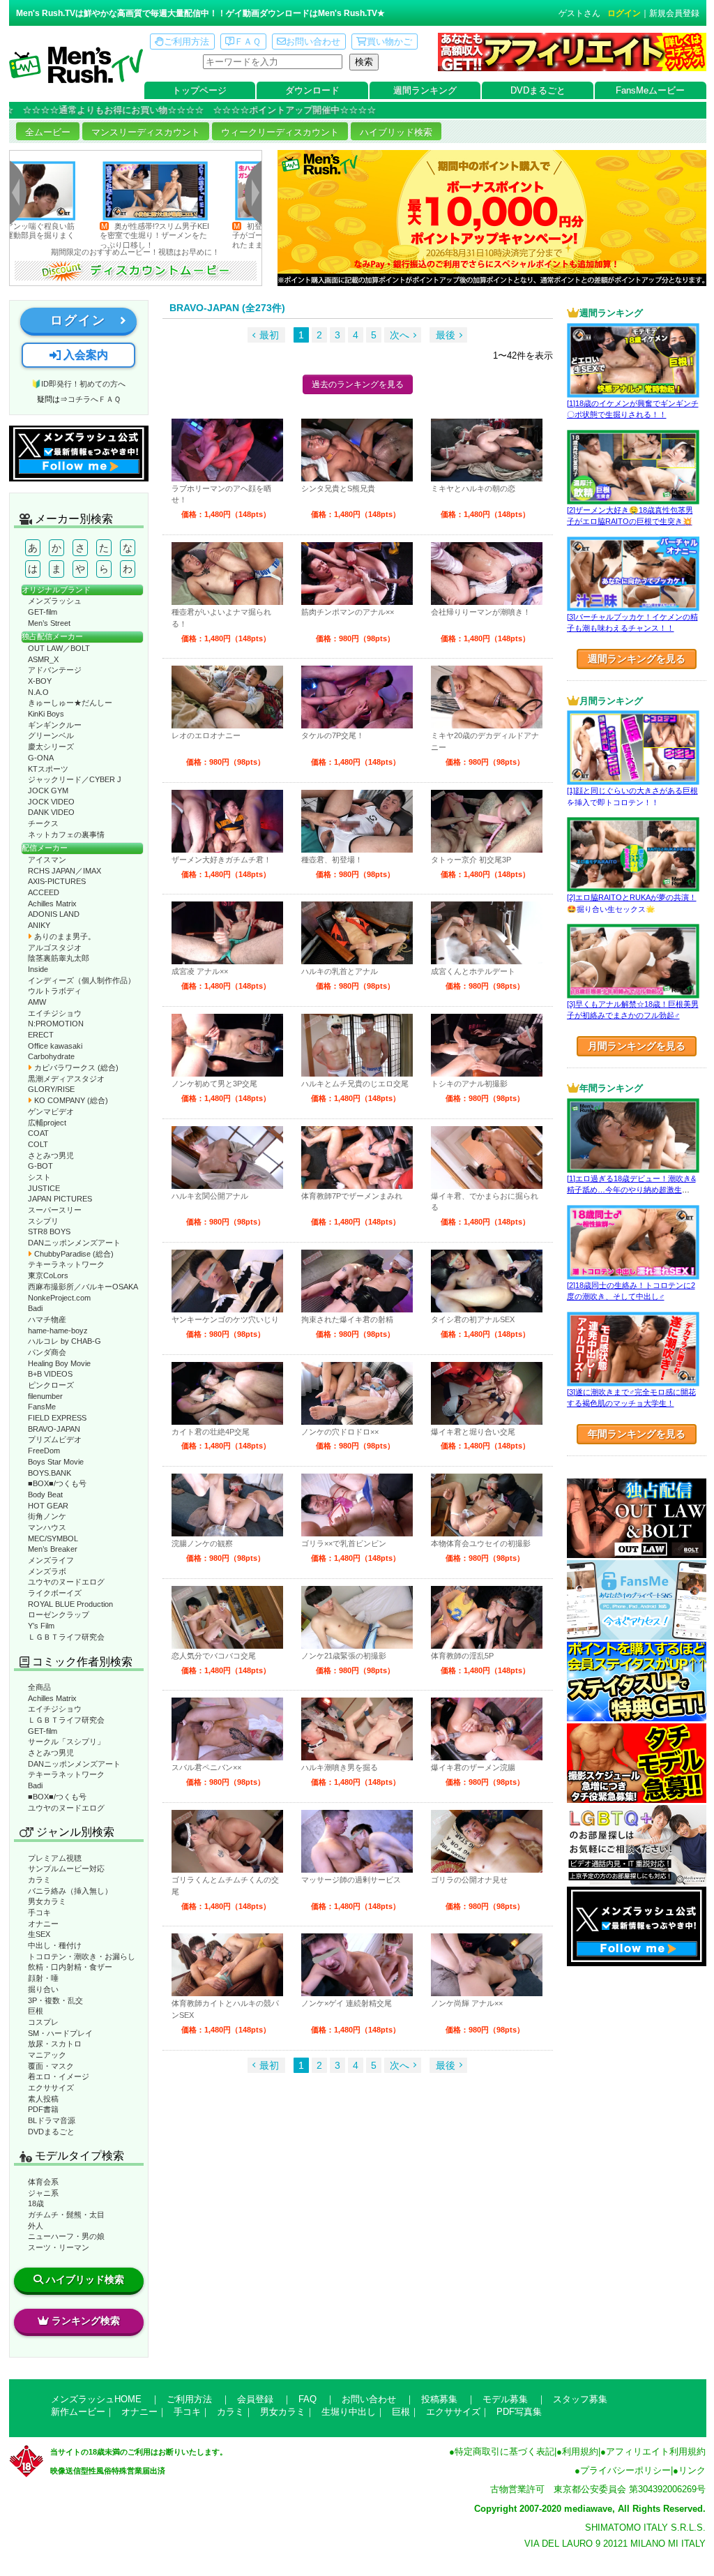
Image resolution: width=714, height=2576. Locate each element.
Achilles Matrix (52, 904)
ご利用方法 (187, 42)
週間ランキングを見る (637, 659)
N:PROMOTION (56, 1024)
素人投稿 (43, 2099)
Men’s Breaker (53, 1549)
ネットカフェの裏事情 (66, 834)
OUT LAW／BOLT (59, 648)
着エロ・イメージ (59, 2076)
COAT (38, 1133)
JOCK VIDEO (51, 802)
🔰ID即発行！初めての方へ (78, 384)
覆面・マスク (51, 2066)
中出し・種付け (55, 1945)
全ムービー (48, 132)
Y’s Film (41, 1626)
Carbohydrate (51, 1056)
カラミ (39, 1880)
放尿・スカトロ (55, 2044)
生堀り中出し (349, 2412)
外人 (36, 2226)
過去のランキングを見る (358, 384)
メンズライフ (51, 1560)
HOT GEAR (48, 1506)
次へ (400, 335)
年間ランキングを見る (637, 1434)
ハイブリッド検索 (396, 132)
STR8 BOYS (49, 1231)
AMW (37, 1002)
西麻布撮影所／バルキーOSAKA (83, 1287)
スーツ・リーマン (59, 2247)
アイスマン (47, 860)
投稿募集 (439, 2399)
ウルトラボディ (55, 991)
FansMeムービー (650, 90)
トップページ (199, 90)
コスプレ (43, 2022)
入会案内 (84, 355)
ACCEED (44, 892)
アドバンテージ (55, 670)
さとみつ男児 (51, 1155)
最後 (446, 335)
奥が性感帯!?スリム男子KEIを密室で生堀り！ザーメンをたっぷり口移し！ (81, 235)
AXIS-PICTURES (57, 881)
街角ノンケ (47, 1516)
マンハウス (47, 1527)
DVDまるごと (538, 90)
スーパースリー (55, 1210)
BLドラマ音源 (52, 2120)
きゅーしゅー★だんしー (70, 703)
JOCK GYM (48, 791)
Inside (38, 969)
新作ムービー (78, 2412)
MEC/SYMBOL (53, 1538)
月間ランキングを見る (637, 1046)
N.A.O (38, 692)
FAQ (307, 2399)
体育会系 (43, 2182)
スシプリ (43, 1221)
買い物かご (389, 42)
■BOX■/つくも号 (57, 1483)
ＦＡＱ (248, 42)
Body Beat (45, 1495)
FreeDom (44, 1451)
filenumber (45, 1396)
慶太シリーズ (51, 747)
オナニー (43, 1924)
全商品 (39, 1687)
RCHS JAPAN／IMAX (64, 871)
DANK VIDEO (51, 812)
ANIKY (39, 925)
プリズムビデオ (55, 1439)
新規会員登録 (674, 13)
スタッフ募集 (580, 2399)
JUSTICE (44, 1188)
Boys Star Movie (56, 1462)
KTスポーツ (48, 769)
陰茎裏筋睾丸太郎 (59, 958)
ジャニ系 (43, 2193)
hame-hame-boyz (58, 1331)
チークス (43, 823)
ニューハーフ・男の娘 (66, 2236)
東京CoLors (48, 1275)
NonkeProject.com (59, 1298)
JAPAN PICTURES (60, 1199)
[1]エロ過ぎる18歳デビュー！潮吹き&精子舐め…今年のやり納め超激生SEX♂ (631, 1190)
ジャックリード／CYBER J (75, 779)
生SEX (39, 1934)
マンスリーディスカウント (146, 132)
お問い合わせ (313, 42)
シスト (39, 1177)
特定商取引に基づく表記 (504, 2451)
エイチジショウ (55, 1013)
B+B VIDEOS (50, 1374)
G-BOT (40, 1166)
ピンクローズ (51, 1385)
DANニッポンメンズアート (74, 1243)
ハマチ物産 (47, 1319)
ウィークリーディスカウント (280, 132)
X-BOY (40, 681)
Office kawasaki (55, 1046)
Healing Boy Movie (59, 1363)
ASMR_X (43, 659)
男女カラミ (47, 1901)
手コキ (39, 1912)
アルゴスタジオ (55, 948)
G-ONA (41, 758)
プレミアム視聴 (55, 1858)
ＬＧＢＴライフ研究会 (66, 1637)
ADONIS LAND (54, 914)
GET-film (43, 612)
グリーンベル (51, 735)
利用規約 (580, 2451)
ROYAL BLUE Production (70, 1604)
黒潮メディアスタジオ (66, 1079)
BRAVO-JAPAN (54, 1429)
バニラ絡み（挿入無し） (70, 1891)
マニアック (47, 2055)
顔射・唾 (43, 1978)
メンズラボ (47, 1571)
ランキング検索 (86, 2321)
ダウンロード (312, 90)
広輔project (47, 1123)
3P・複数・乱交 (55, 2000)
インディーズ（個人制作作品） (82, 980)
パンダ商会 (47, 1352)
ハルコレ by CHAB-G (64, 1341)
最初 (269, 335)
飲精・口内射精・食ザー (70, 1967)
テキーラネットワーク (66, 1264)
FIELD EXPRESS (57, 1418)
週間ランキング (425, 90)
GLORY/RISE (51, 1089)
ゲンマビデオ (51, 1111)
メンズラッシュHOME (96, 2399)
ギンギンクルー (55, 725)
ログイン (624, 13)
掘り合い (43, 1989)
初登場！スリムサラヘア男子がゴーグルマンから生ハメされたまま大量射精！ (212, 235)
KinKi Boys (46, 714)
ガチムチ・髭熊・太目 (66, 2215)
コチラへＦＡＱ (94, 399)
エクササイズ (51, 2088)
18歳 (36, 2203)
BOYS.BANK (50, 1473)
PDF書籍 (43, 2109)
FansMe (42, 1407)
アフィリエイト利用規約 (656, 2451)
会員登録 (255, 2399)
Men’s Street (49, 623)
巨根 (36, 2011)
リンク (692, 2470)
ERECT (41, 1035)
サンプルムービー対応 (66, 1869)
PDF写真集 (519, 2412)
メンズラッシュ (55, 601)
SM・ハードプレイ (60, 2033)
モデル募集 (505, 2399)
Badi (35, 1308)
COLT (38, 1144)
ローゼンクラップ (59, 1615)
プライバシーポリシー (625, 2470)
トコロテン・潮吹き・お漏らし (82, 1956)
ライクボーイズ (55, 1593)
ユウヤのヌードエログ (66, 1582)
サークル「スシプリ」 (66, 1742)
